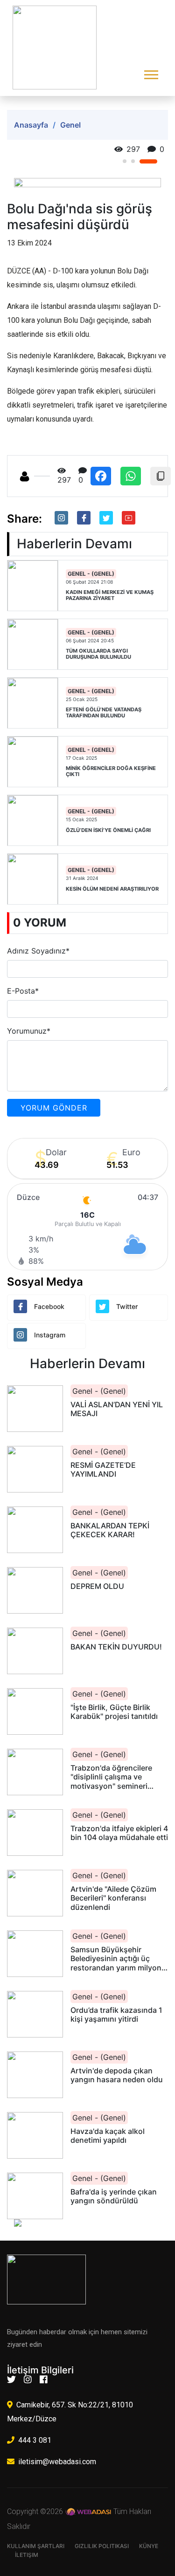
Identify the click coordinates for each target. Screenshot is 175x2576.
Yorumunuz (29, 1031)
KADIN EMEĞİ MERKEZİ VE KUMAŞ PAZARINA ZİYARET (110, 595)
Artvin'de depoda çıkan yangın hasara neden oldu (117, 2075)
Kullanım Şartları (36, 2546)
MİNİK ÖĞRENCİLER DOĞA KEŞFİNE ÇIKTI (111, 771)
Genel (70, 125)
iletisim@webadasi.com (57, 2462)
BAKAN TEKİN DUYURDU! (116, 1647)
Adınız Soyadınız (38, 951)
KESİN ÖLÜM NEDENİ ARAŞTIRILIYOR (112, 889)
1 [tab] (132, 161)
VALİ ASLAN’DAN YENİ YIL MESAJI (117, 1409)
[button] (150, 73)
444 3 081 (35, 2440)
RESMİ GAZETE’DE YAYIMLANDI (103, 1470)
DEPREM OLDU (97, 1586)
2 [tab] (147, 161)
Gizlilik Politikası (102, 2546)
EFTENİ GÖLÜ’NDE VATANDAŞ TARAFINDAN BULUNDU (104, 713)
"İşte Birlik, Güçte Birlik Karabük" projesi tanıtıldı (114, 1712)
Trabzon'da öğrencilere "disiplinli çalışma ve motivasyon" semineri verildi (111, 1777)
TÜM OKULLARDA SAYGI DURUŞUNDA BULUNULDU (98, 654)
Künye (149, 2546)
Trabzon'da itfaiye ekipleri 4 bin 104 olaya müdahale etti (119, 1833)
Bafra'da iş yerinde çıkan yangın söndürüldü (114, 2196)
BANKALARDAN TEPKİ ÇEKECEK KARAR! (110, 1530)
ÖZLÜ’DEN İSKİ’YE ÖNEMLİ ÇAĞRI (108, 830)
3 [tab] (155, 161)
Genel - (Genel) (91, 574)
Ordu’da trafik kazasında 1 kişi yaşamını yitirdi (116, 2015)
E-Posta (23, 991)
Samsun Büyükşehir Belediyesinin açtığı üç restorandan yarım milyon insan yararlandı (116, 1959)
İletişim (27, 2555)
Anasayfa (31, 125)
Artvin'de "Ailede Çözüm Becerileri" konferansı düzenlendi (113, 1898)
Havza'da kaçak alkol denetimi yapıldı (108, 2136)
